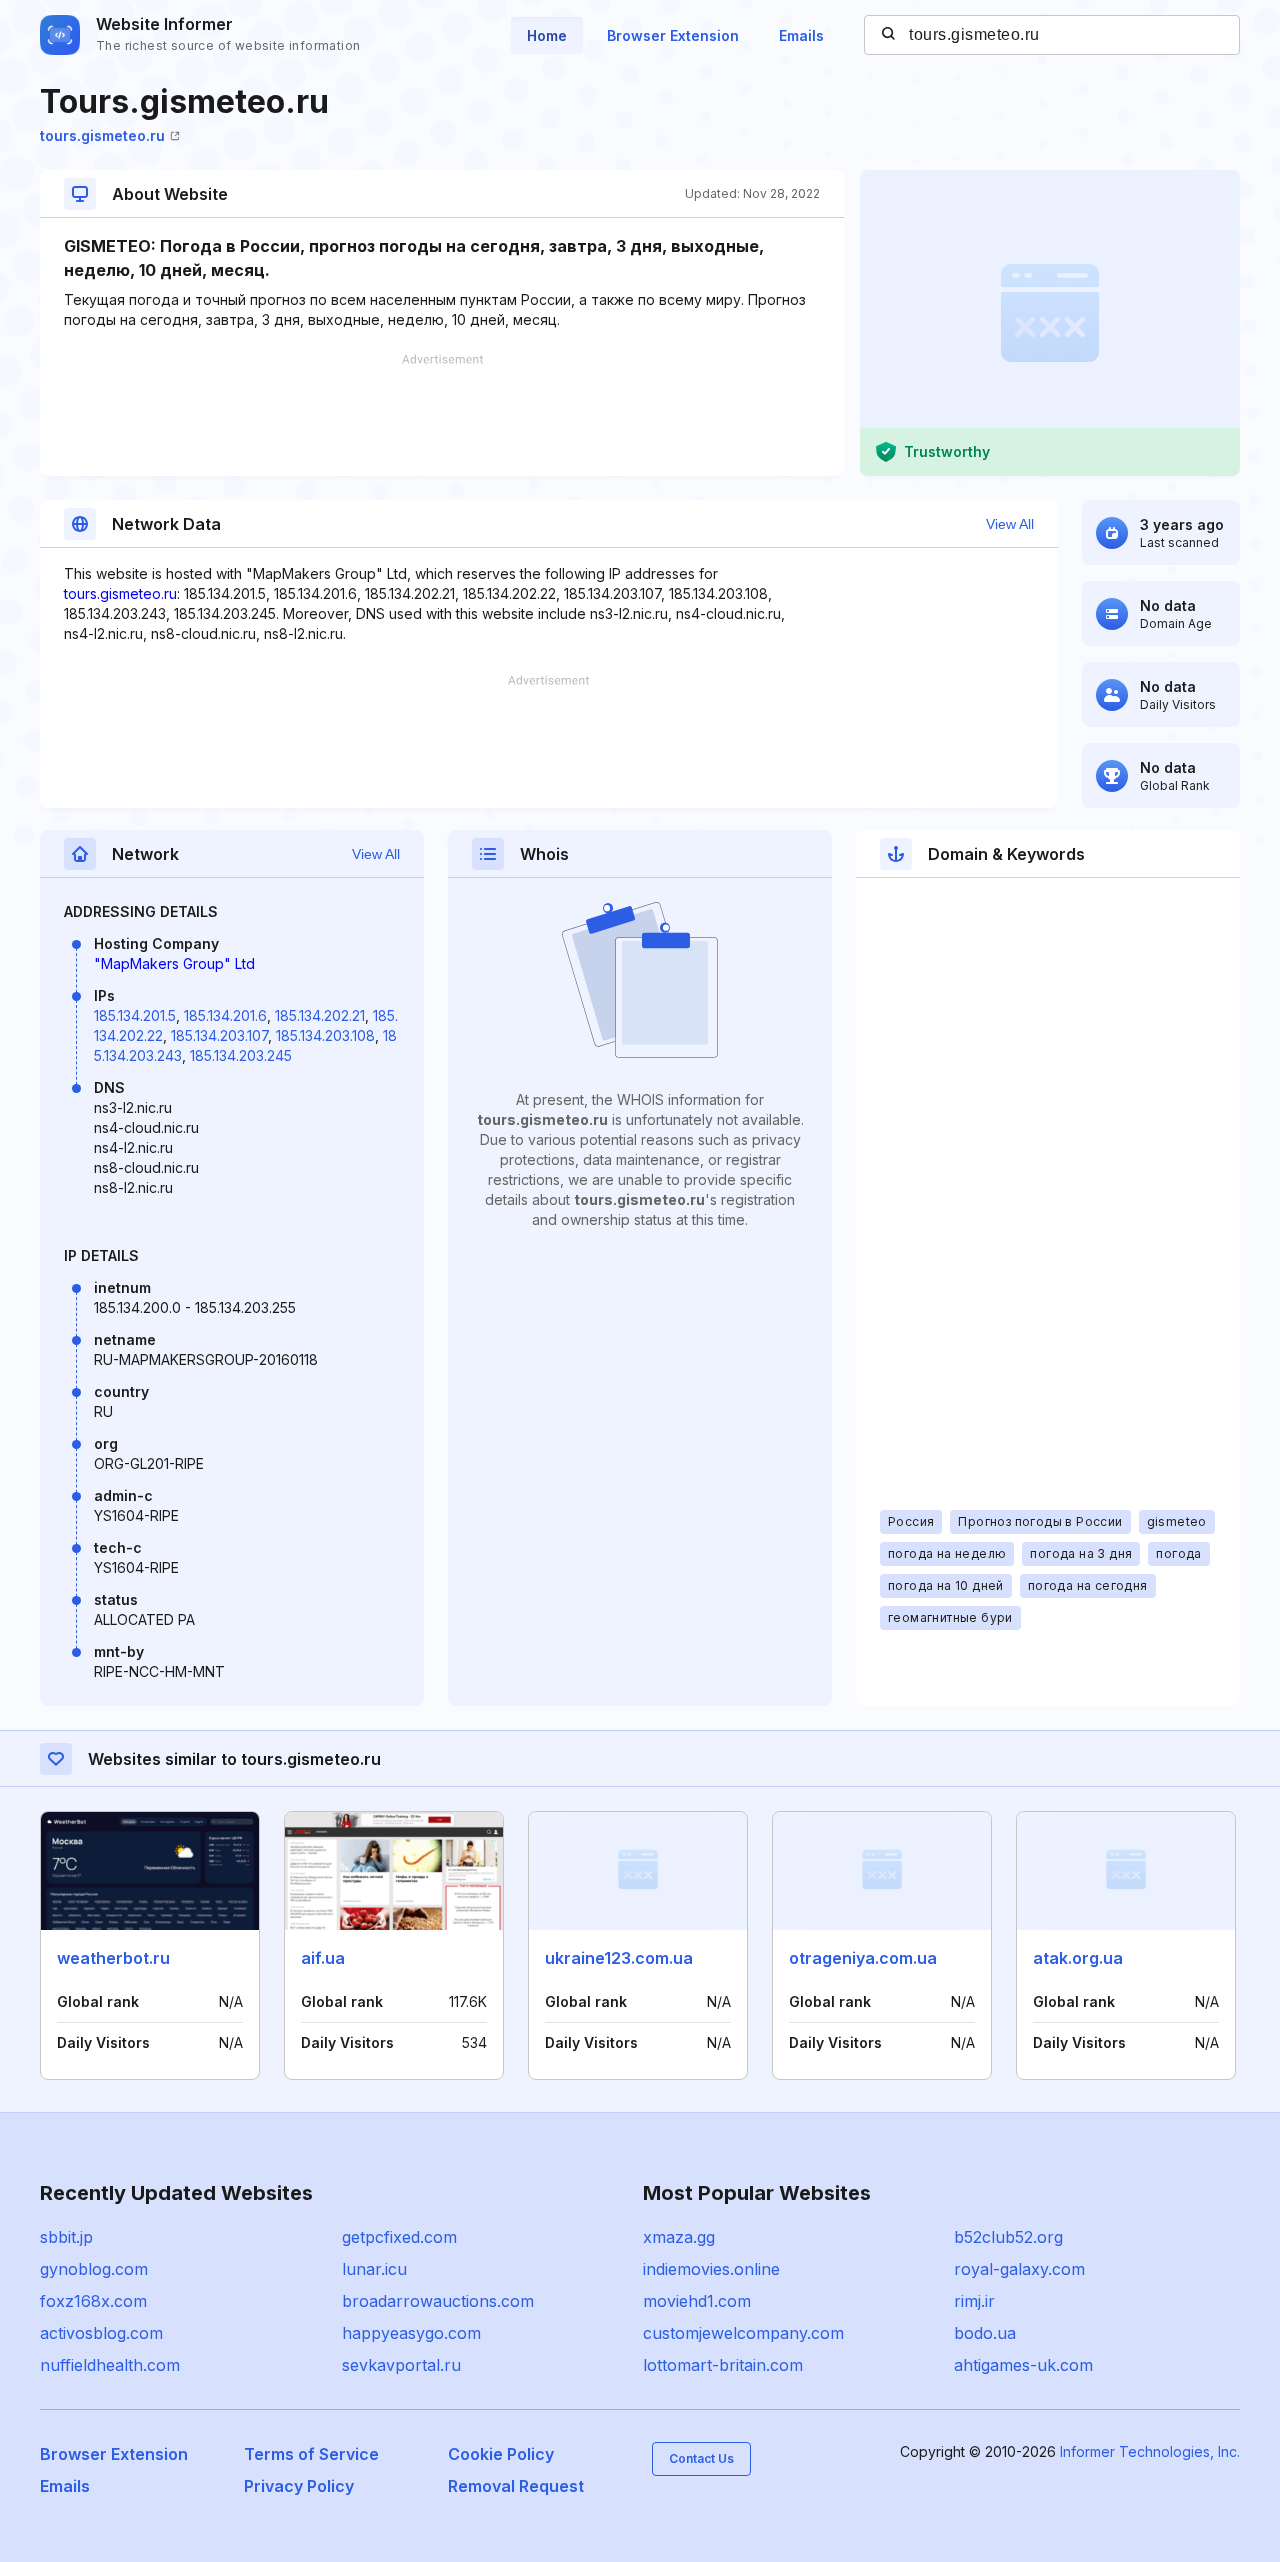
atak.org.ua (1078, 1958)
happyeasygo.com (411, 2333)
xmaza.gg (679, 2237)
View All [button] (1010, 524)
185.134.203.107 (219, 1035)
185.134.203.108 (325, 1035)
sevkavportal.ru (401, 2365)
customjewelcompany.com (743, 2333)
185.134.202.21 (320, 1015)
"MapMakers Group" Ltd (174, 963)
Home (547, 35)
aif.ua (323, 1958)
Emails (801, 35)
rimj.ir (974, 2301)
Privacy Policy (299, 2486)
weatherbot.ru (113, 1958)
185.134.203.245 (241, 1055)
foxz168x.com (93, 2301)
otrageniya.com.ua (863, 1958)
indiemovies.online (711, 2269)
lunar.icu (374, 2269)
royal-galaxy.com (1019, 2269)
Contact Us (701, 2458)
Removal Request (516, 2486)
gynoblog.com (94, 2269)
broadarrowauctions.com (438, 2301)
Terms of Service (311, 2454)
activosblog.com (101, 2333)
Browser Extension (673, 35)
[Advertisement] (442, 415)
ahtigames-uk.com (1023, 2365)
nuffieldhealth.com (110, 2365)
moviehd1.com (697, 2301)
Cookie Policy (501, 2454)
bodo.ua (985, 2333)
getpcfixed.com (399, 2237)
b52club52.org (1008, 2237)
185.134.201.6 (225, 1015)
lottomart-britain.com (723, 2365)
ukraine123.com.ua (619, 1958)
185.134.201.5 (135, 1015)
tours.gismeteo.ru (102, 135)
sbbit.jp (66, 2237)
